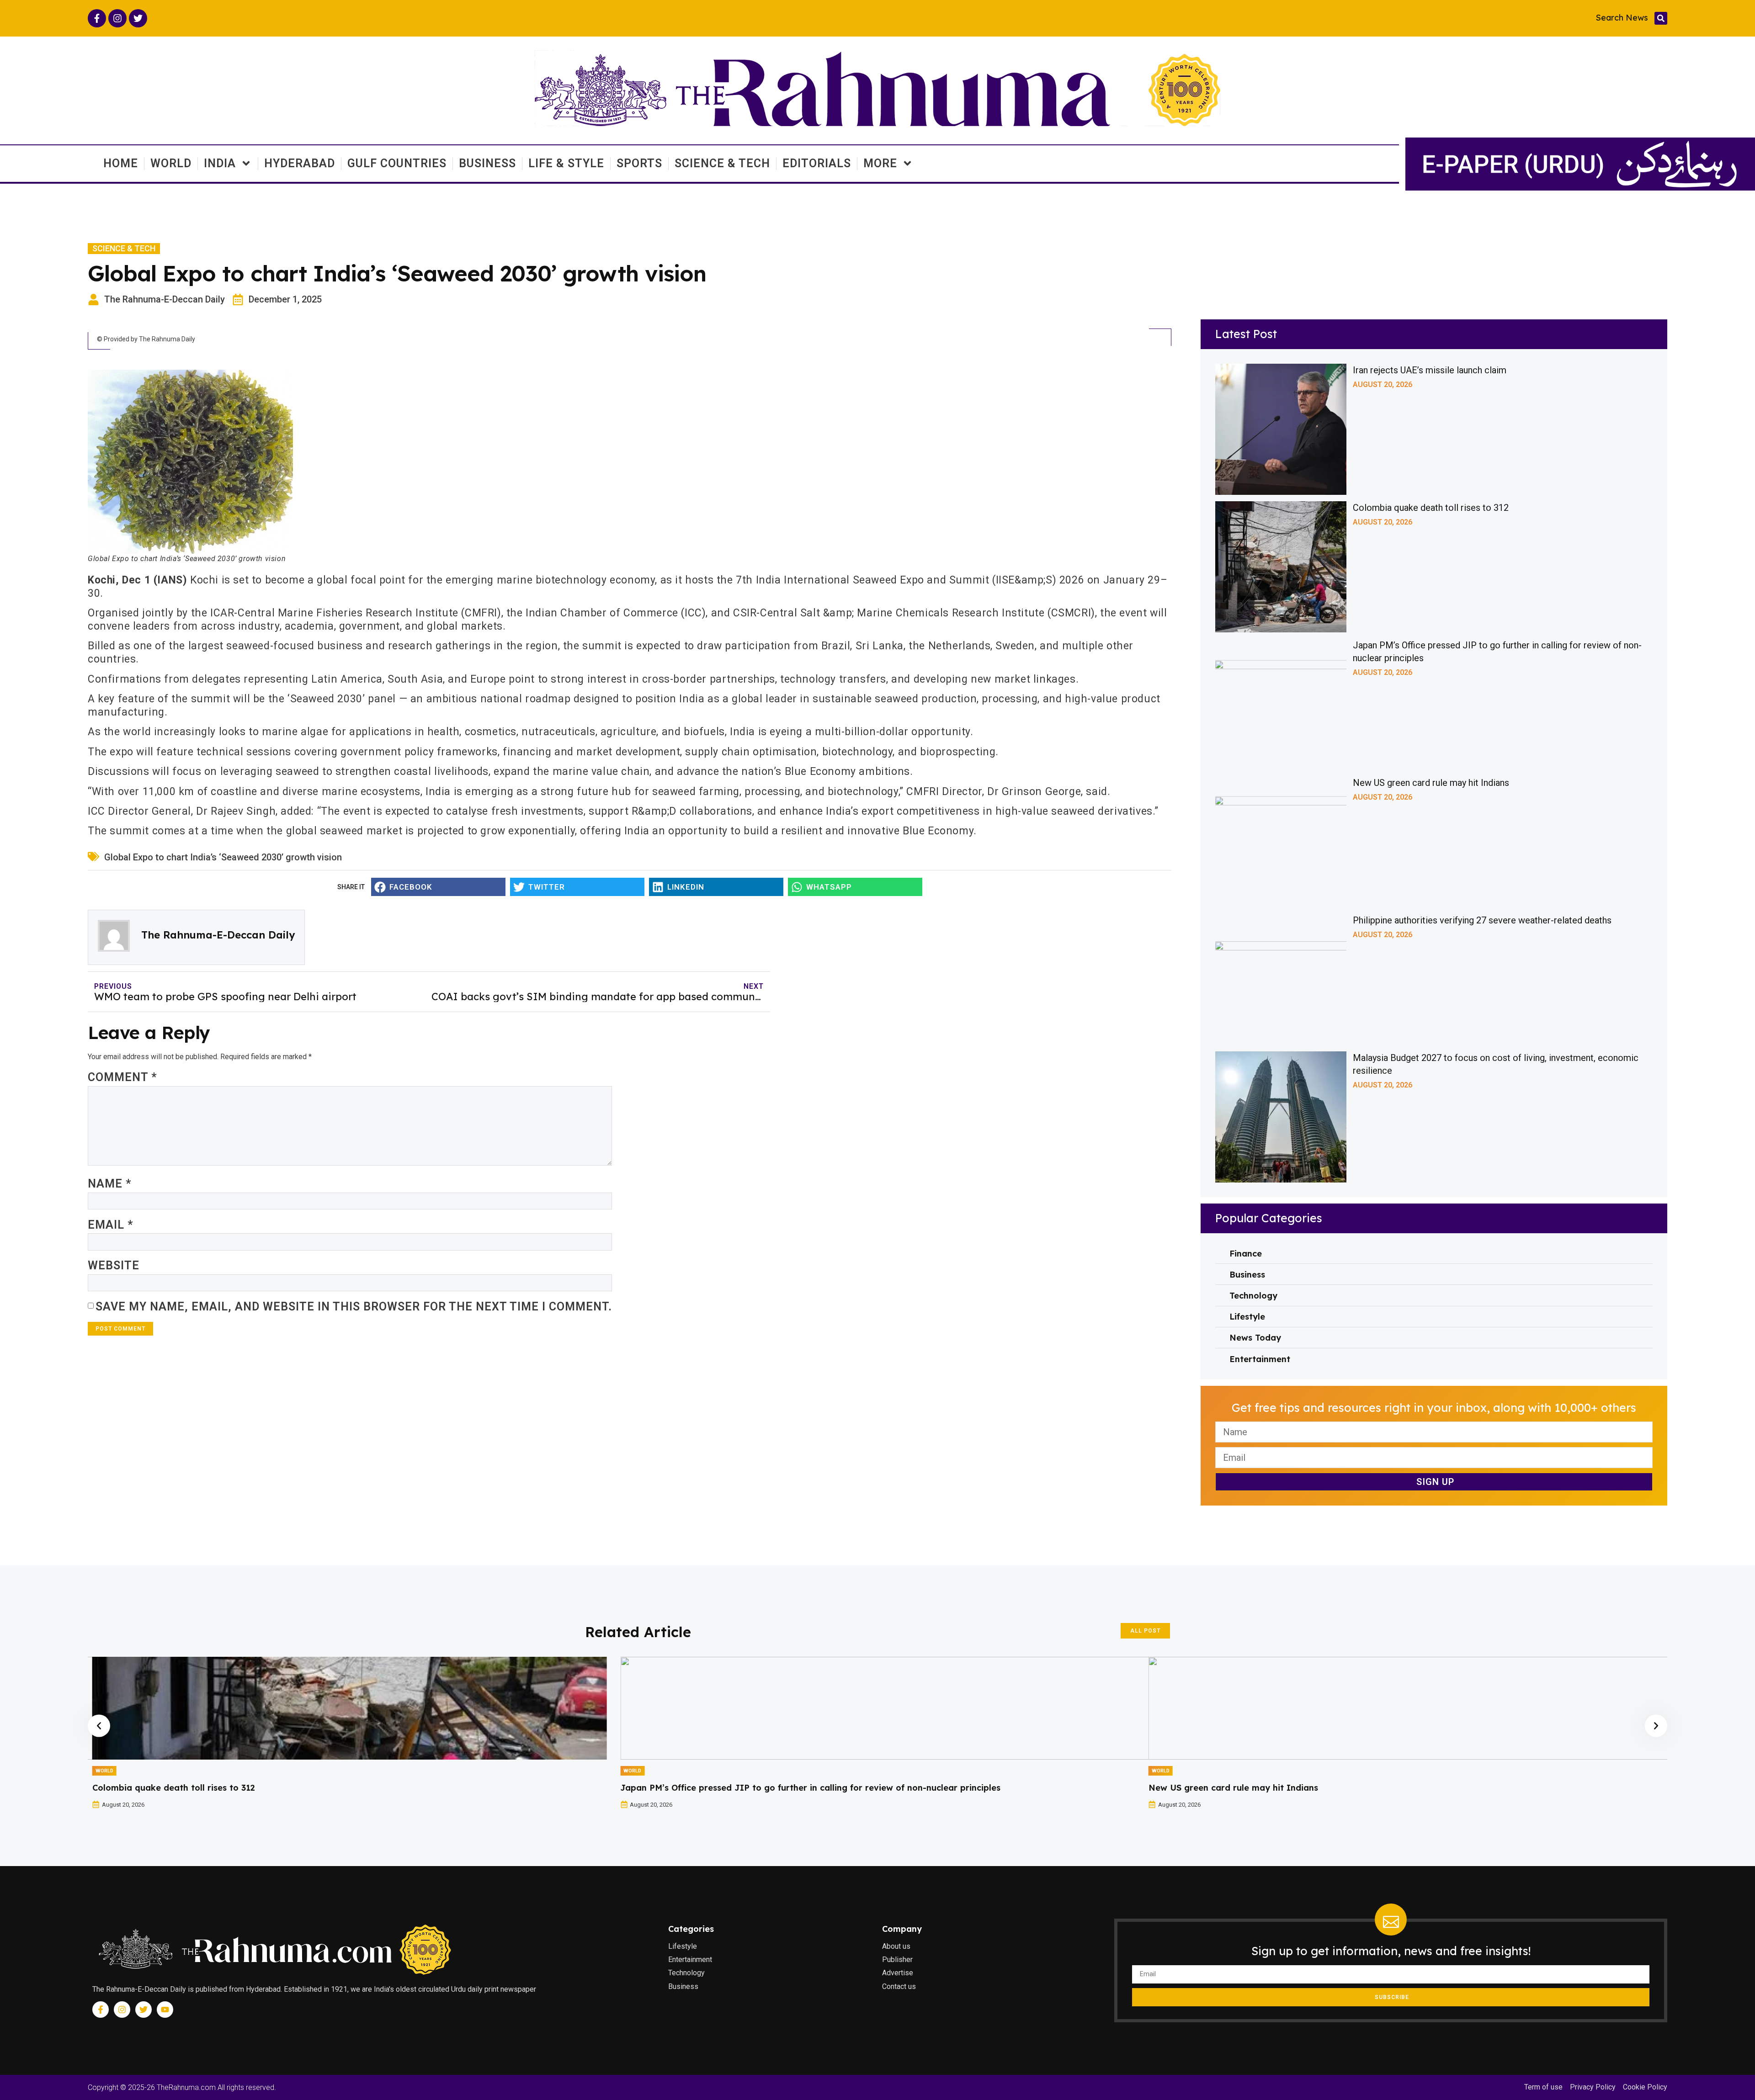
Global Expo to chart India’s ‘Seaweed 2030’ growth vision (223, 857)
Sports (639, 163)
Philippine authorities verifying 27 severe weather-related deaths (1482, 920)
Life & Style (566, 163)
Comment (122, 1077)
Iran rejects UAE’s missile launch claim (1430, 370)
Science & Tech (722, 163)
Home (121, 163)
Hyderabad (300, 163)
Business (487, 163)
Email (111, 1225)
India (220, 163)
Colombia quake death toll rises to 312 (1431, 508)
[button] (1661, 18)
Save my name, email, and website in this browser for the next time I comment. (354, 1307)
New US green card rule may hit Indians (1431, 783)
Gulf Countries (397, 163)
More (880, 163)
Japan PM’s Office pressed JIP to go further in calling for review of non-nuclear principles (282, 1788)
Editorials (817, 163)
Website (114, 1265)
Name (110, 1184)
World (171, 163)
